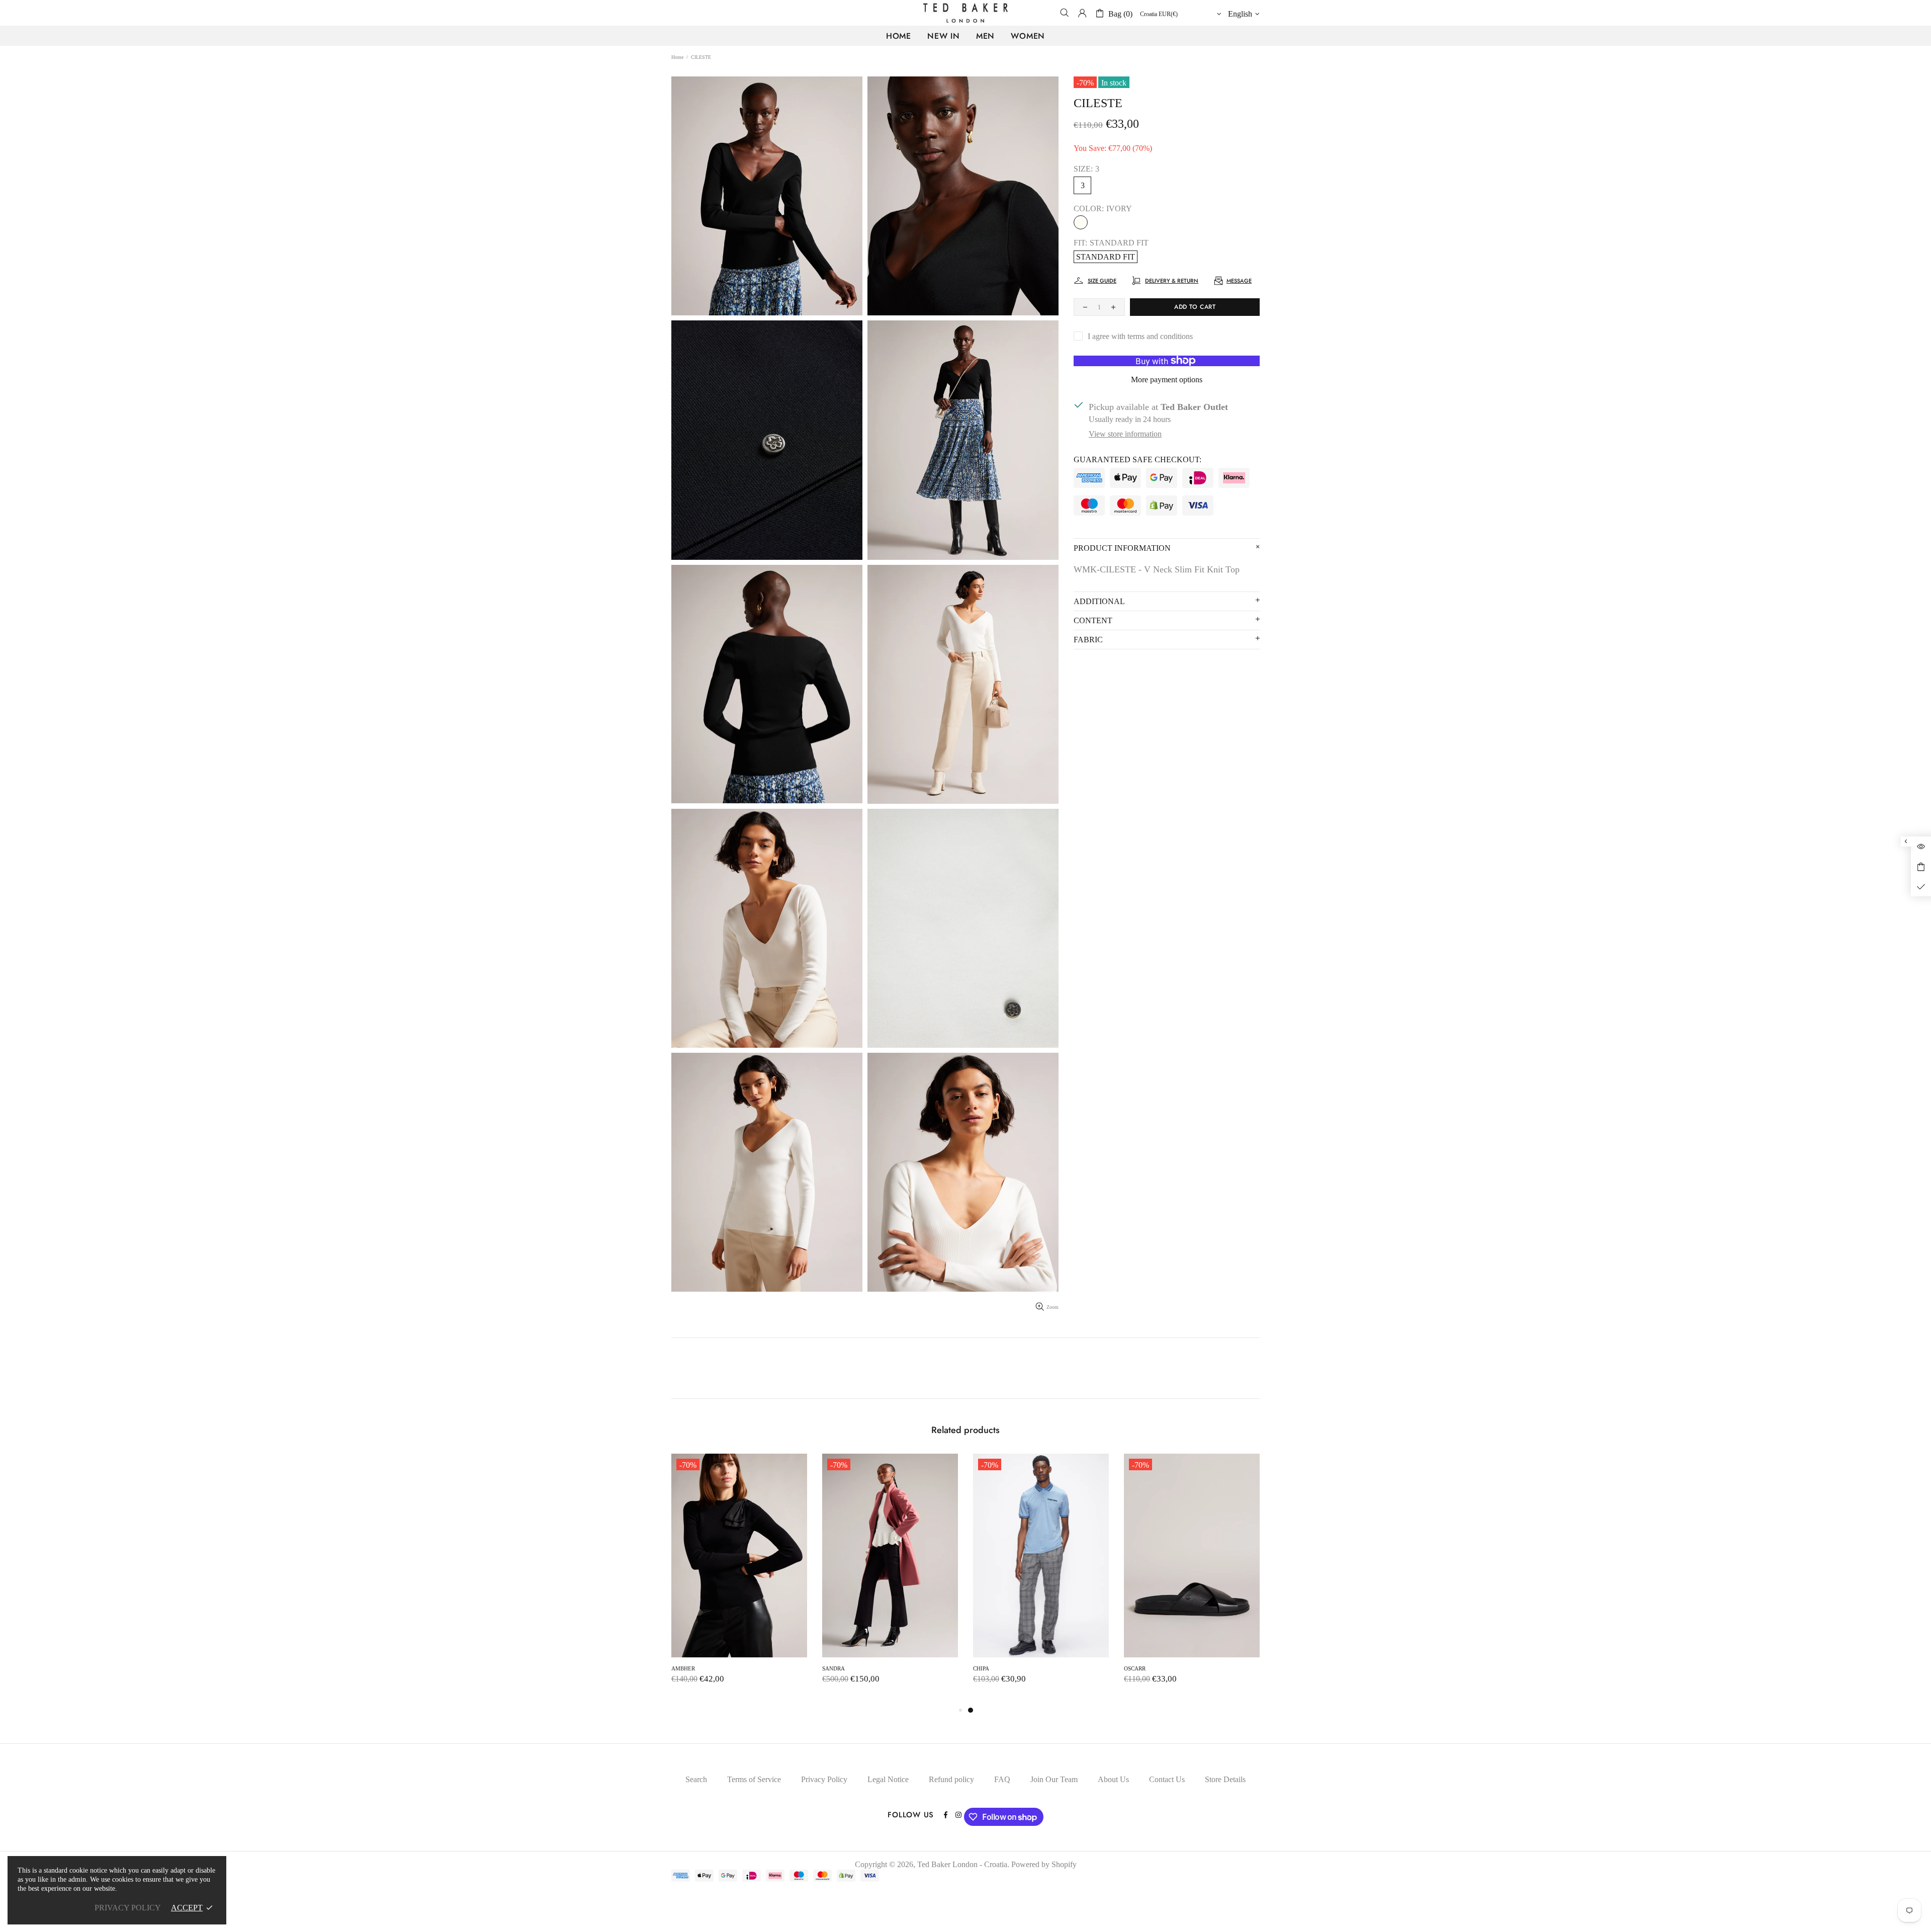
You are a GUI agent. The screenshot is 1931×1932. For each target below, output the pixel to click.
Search (696, 1779)
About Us (1113, 1779)
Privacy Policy (824, 1779)
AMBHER (985, 1668)
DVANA (681, 1668)
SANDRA (1135, 1668)
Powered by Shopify (1044, 1864)
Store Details (1225, 1779)
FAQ (1002, 1779)
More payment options (1167, 380)
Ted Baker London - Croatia (965, 13)
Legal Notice (888, 1779)
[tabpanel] (739, 1579)
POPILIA (833, 1668)
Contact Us (1167, 1779)
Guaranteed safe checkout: (1137, 459)
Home (677, 57)
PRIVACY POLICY (128, 1908)
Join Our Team (1054, 1779)
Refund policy (951, 1779)
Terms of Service (754, 1779)
